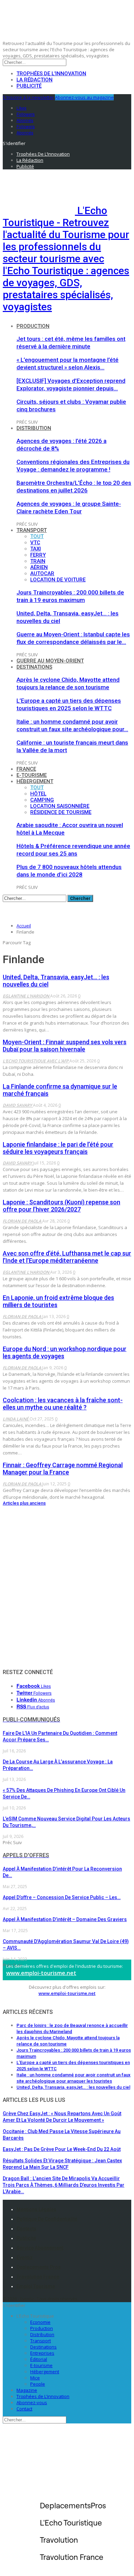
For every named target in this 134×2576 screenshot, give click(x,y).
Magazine (27, 2390)
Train (38, 561)
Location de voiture (58, 580)
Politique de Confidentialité (47, 2219)
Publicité (29, 86)
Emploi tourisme (36, 2286)
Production (33, 326)
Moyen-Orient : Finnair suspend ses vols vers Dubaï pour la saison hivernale (65, 1046)
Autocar (42, 573)
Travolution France (38, 2277)
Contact (24, 2409)
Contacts (26, 2229)
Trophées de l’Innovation (51, 74)
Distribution (34, 428)
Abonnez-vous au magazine (84, 97)
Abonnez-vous (32, 2402)
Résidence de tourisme (61, 812)
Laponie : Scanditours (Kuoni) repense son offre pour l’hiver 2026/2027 (62, 1206)
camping (42, 800)
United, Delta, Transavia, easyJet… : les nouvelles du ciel (73, 2087)
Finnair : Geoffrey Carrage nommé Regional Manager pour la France (63, 1469)
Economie (40, 2322)
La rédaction (35, 80)
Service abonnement (40, 2248)
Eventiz (25, 2257)
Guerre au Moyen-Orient (50, 661)
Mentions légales (36, 2209)
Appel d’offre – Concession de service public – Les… (62, 1897)
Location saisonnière (60, 806)
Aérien (39, 567)
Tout (37, 536)
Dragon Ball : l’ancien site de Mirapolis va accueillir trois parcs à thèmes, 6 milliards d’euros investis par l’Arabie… (64, 2185)
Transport (32, 530)
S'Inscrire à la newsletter (28, 97)
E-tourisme (32, 775)
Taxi (36, 549)
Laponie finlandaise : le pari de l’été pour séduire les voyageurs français (58, 1148)
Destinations (34, 667)
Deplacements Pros (39, 2267)
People (38, 2384)
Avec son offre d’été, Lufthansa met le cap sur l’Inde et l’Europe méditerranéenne (67, 1257)
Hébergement (35, 781)
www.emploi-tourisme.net (41, 1973)
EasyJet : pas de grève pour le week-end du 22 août (62, 2149)
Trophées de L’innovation (43, 2396)
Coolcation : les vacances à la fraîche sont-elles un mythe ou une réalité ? (63, 1404)
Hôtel (38, 794)
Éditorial (39, 2359)
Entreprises (42, 2353)
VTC (35, 543)
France (26, 769)
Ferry (38, 555)
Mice (35, 2378)
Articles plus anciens (24, 1503)
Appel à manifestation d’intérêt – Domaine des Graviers (65, 1919)
